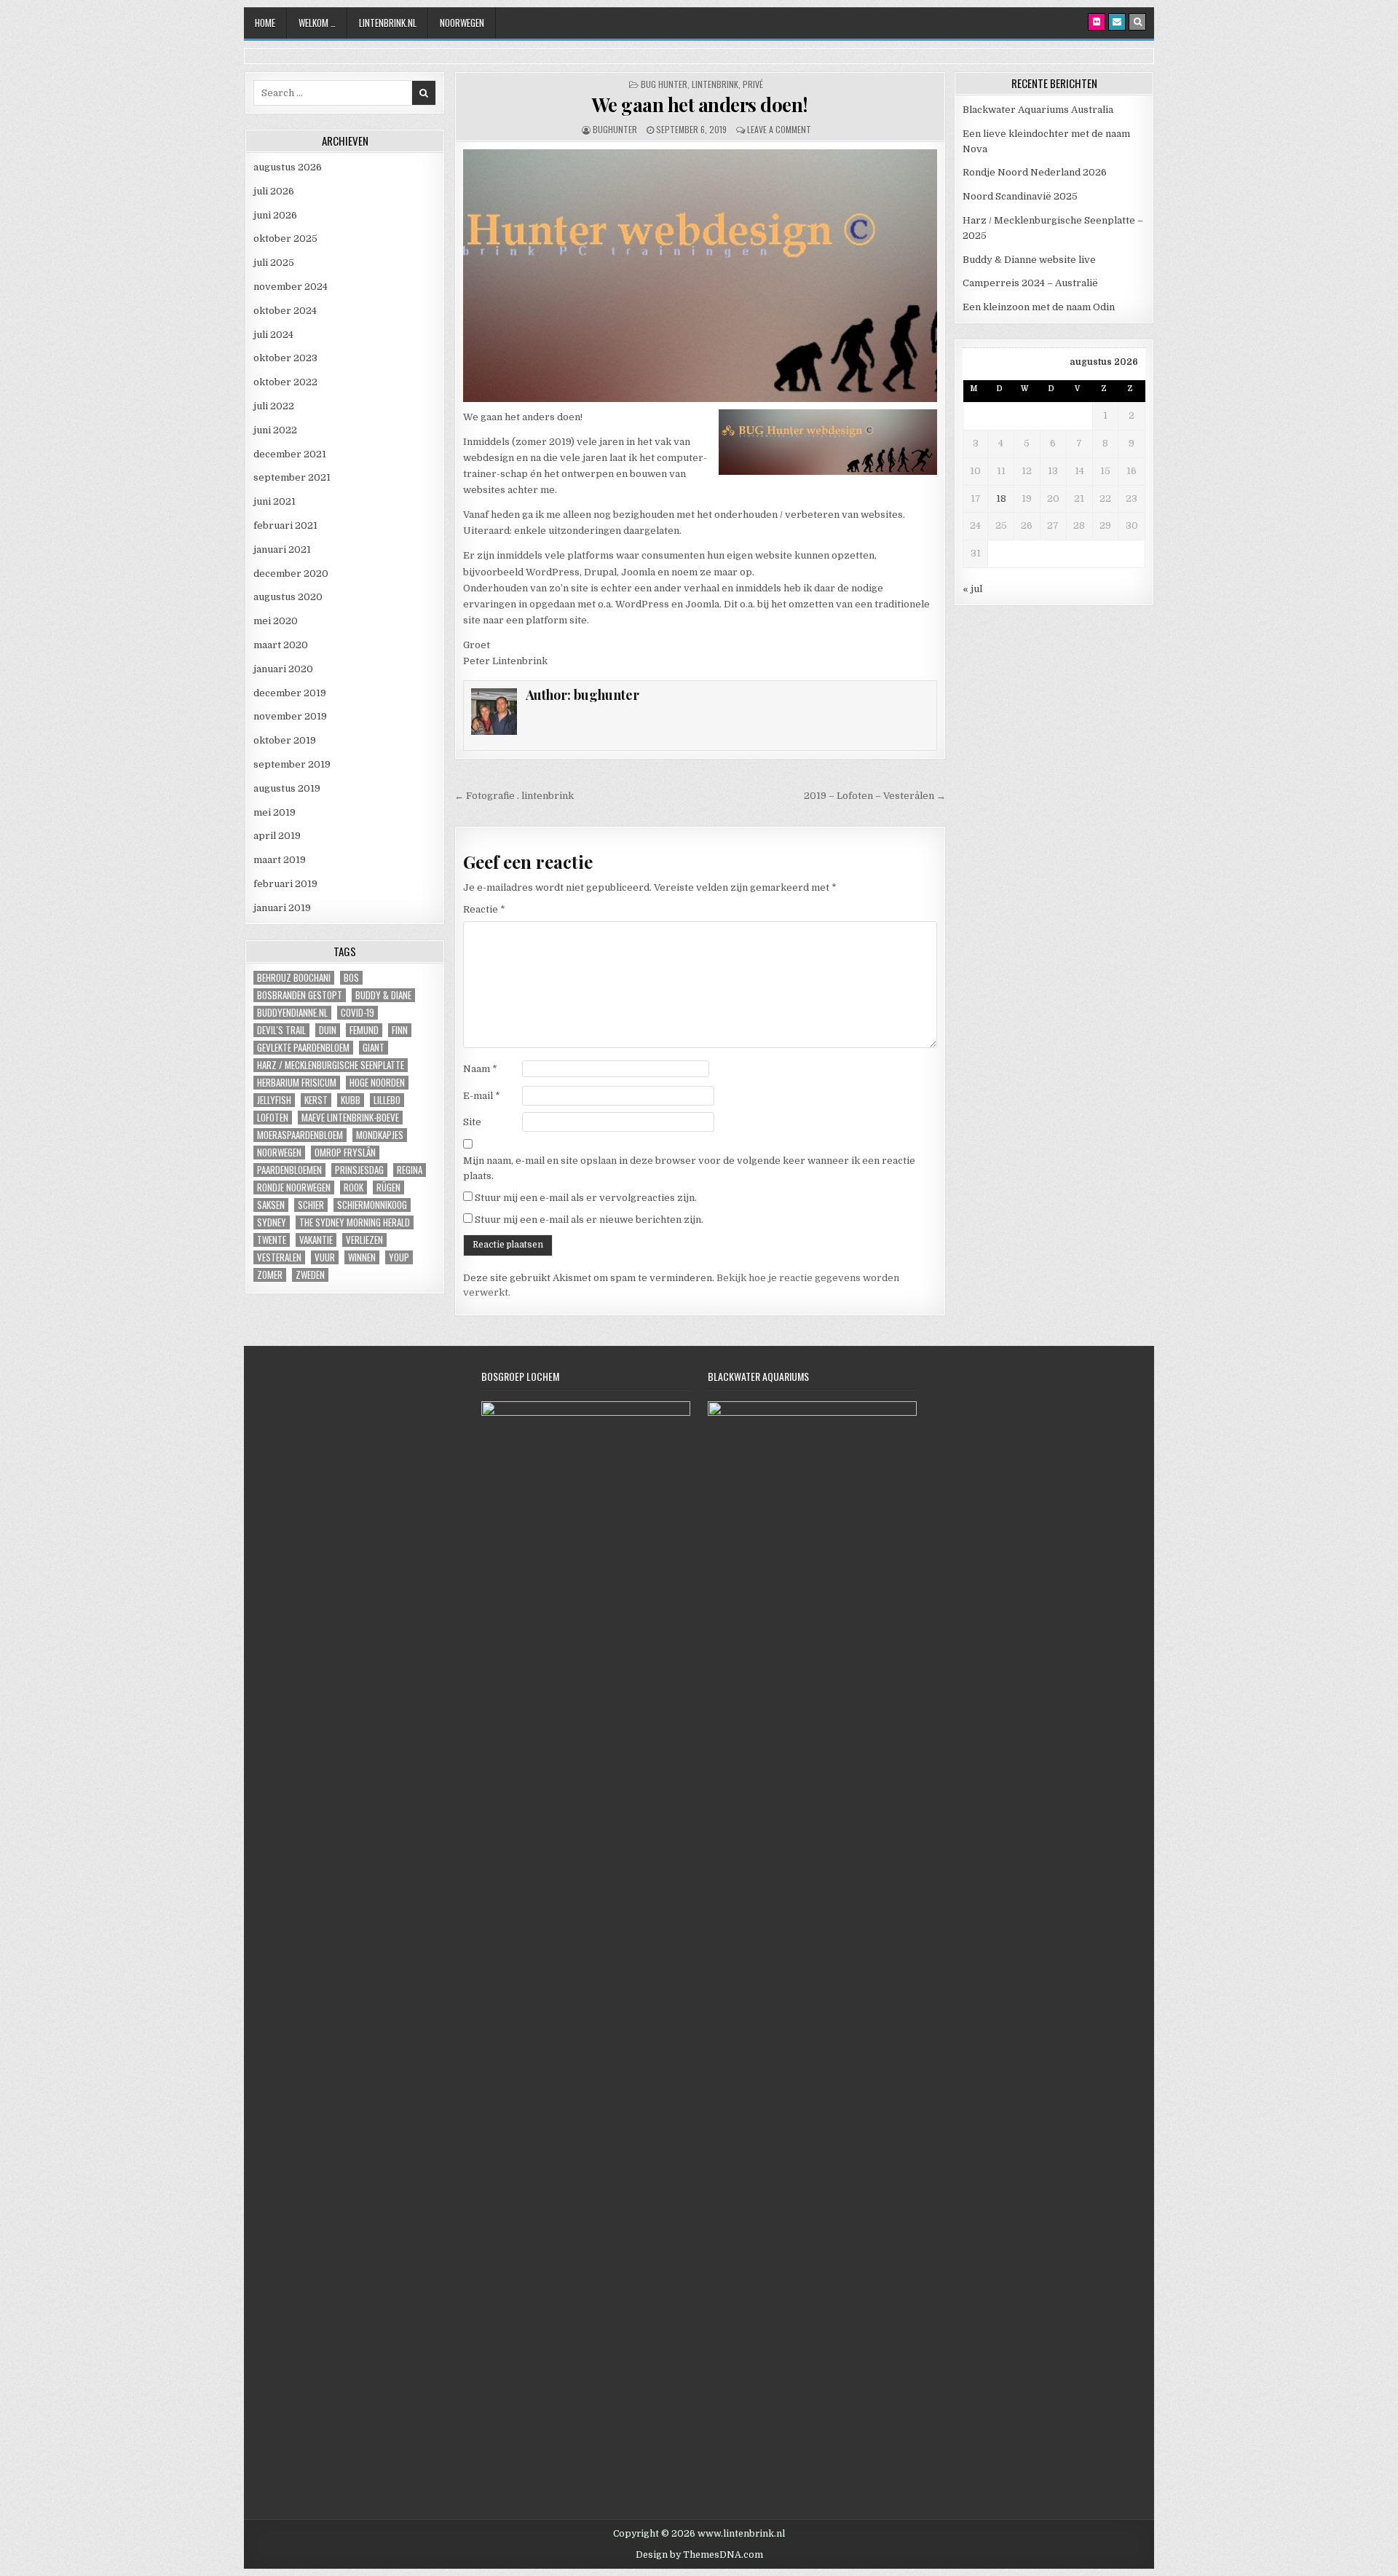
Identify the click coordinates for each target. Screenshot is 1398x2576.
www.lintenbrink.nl (741, 2534)
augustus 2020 (288, 597)
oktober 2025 (285, 239)
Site (472, 1122)
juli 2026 (274, 191)
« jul (972, 589)
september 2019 (292, 764)
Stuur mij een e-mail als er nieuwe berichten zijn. (589, 1220)
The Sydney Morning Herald (355, 1222)
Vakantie (316, 1240)
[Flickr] (1097, 22)
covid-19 (358, 1013)
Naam (480, 1069)
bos (351, 978)
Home (265, 23)
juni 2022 (275, 430)
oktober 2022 (285, 382)
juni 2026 (275, 215)
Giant (374, 1048)
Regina (410, 1170)
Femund (364, 1030)
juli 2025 (274, 263)
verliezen (364, 1240)
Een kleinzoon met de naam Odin (1039, 307)
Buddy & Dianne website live (1029, 260)
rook (354, 1187)
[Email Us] (1117, 22)
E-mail (482, 1096)
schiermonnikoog (372, 1205)
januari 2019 (282, 908)
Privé (753, 84)
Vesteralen (279, 1257)
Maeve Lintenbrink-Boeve (350, 1118)
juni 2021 (275, 501)
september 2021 (292, 477)
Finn (400, 1030)
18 (1001, 499)
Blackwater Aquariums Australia (1038, 110)
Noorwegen (462, 23)
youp (399, 1257)
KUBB (351, 1100)
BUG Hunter (664, 84)
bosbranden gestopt (300, 995)
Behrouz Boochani (294, 978)
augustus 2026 (288, 167)
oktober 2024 (285, 311)
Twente (272, 1240)
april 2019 (277, 836)
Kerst (316, 1100)
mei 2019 (275, 812)
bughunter (615, 129)
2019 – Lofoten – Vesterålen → (875, 796)
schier (311, 1205)
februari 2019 (285, 884)
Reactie (484, 909)
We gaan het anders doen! (700, 105)
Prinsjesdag (359, 1170)
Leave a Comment (779, 129)
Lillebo (387, 1100)
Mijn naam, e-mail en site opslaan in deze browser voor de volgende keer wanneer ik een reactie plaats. (689, 1168)
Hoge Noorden (377, 1083)
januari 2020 (283, 669)
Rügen (388, 1187)
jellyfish (274, 1100)
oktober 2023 (285, 358)
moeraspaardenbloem (300, 1135)
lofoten (273, 1118)
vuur (325, 1257)
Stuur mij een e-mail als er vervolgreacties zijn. (586, 1198)
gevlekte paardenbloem (303, 1048)
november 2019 (290, 716)
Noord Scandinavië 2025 (1020, 196)
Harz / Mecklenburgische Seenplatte (331, 1065)
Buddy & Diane (383, 995)
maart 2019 (280, 860)
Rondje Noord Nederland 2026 (1035, 172)
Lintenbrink (715, 84)
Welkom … (317, 23)
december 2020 (291, 574)
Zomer (270, 1275)
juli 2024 (273, 335)
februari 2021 (285, 525)
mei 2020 (276, 621)
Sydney (272, 1222)
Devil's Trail (281, 1030)
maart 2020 (281, 645)
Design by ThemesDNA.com (699, 2555)
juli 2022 (274, 406)
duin (328, 1030)
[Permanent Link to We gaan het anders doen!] (700, 276)
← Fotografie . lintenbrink (514, 796)
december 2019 (290, 693)
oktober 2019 (285, 740)
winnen (362, 1257)
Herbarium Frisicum (297, 1083)
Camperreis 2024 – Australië (1030, 283)
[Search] (1137, 22)
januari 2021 (282, 550)
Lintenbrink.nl (388, 23)
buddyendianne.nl (292, 1013)
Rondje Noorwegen (294, 1187)
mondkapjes (380, 1135)
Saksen (271, 1205)
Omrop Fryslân (345, 1153)
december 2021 (290, 454)
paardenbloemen (289, 1170)
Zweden (310, 1275)
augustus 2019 (287, 788)
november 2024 (291, 287)
